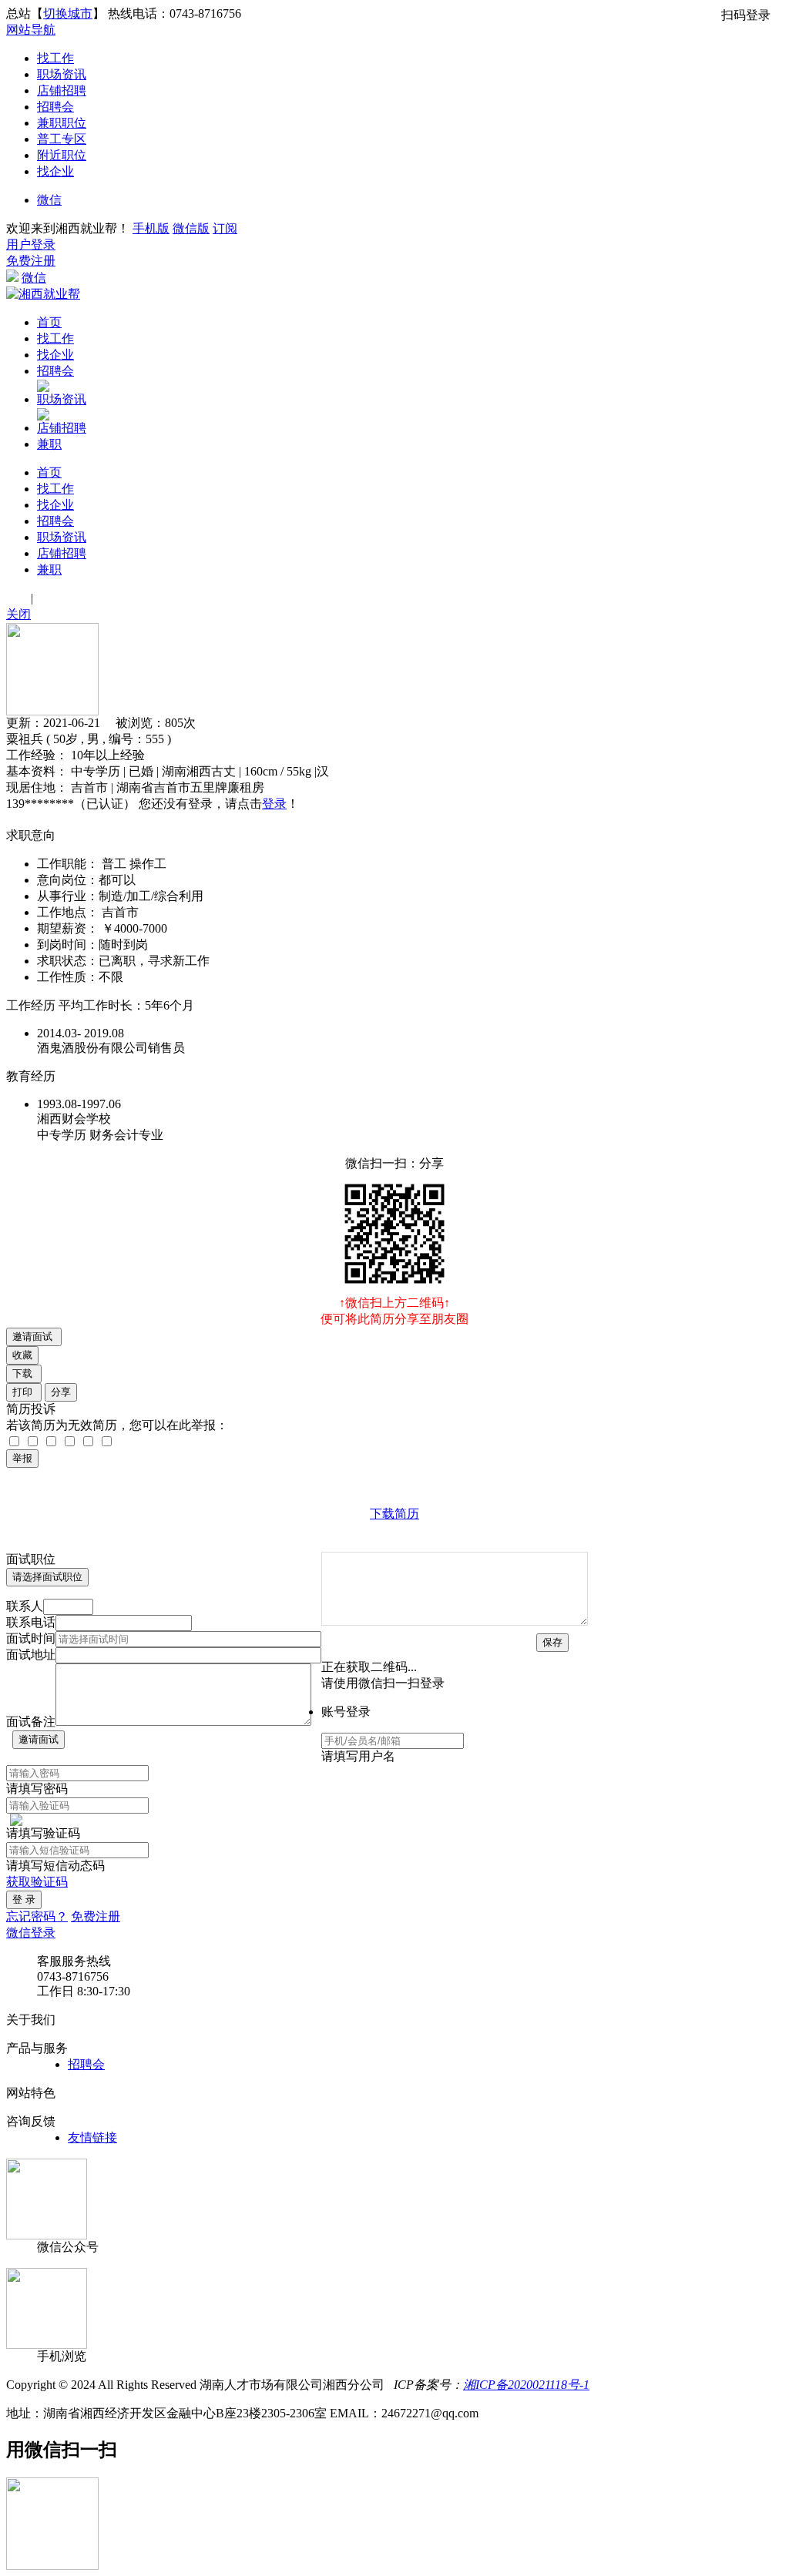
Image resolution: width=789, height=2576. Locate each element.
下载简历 (394, 1514)
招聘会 (55, 107)
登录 (274, 804)
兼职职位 (62, 123)
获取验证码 (37, 1882)
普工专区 (62, 139)
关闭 (18, 614)
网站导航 (31, 30)
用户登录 (31, 245)
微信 (49, 200)
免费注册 (31, 261)
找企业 (55, 171)
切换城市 (68, 13)
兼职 (49, 444)
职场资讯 (62, 74)
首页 (49, 322)
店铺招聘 (62, 90)
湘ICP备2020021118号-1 (526, 2385)
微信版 (191, 228)
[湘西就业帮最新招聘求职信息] (43, 294)
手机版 (151, 228)
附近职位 (62, 155)
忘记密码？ (37, 1916)
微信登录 (31, 1933)
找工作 (55, 58)
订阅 (225, 228)
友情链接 (92, 2137)
